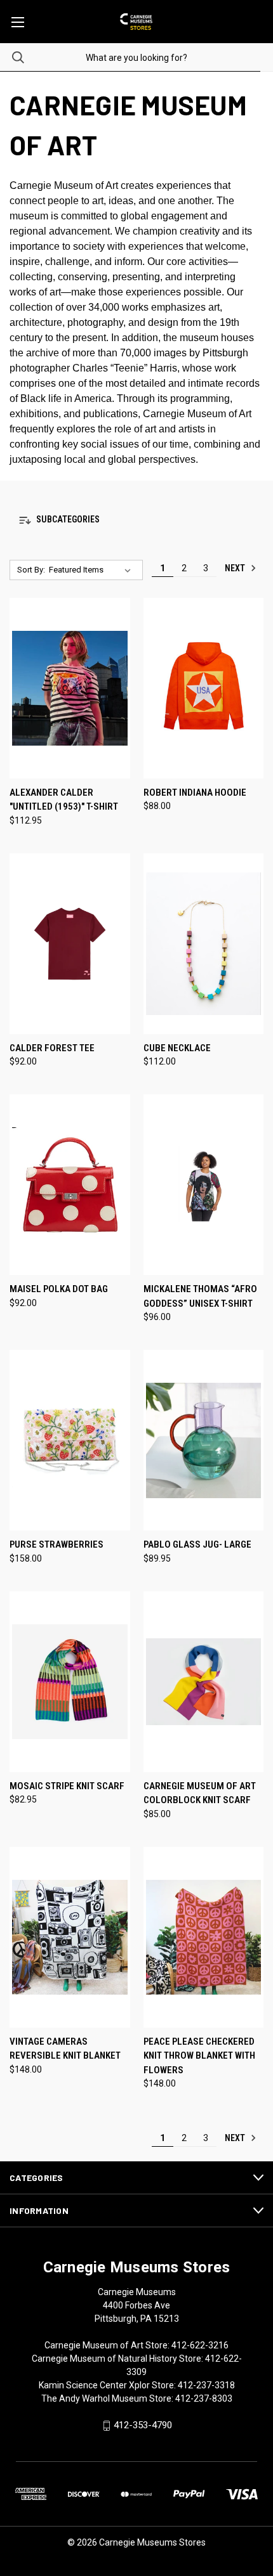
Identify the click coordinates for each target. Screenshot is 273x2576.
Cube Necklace (177, 1048)
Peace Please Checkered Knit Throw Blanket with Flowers (199, 2056)
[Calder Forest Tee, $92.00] (70, 944)
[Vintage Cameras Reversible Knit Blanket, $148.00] (70, 1937)
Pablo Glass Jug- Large (197, 1544)
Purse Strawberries (57, 1544)
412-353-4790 (143, 2425)
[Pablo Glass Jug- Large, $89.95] (204, 1440)
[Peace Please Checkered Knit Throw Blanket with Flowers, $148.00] (204, 1937)
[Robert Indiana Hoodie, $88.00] (204, 688)
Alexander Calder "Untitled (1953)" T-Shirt (64, 800)
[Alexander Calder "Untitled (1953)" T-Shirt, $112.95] (70, 688)
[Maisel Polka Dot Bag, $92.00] (70, 1185)
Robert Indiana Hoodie (195, 793)
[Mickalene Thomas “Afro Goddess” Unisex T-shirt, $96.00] (204, 1185)
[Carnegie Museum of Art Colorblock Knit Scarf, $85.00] (204, 1682)
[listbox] (92, 570)
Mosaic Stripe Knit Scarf (67, 1786)
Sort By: (31, 570)
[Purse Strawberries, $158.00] (70, 1440)
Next (236, 568)
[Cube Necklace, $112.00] (204, 944)
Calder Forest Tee (52, 1048)
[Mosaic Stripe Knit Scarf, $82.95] (70, 1682)
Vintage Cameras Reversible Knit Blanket (65, 2049)
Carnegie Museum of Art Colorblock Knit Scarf (200, 1793)
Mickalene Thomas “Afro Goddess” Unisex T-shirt (200, 1296)
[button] (136, 520)
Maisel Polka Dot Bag (59, 1289)
